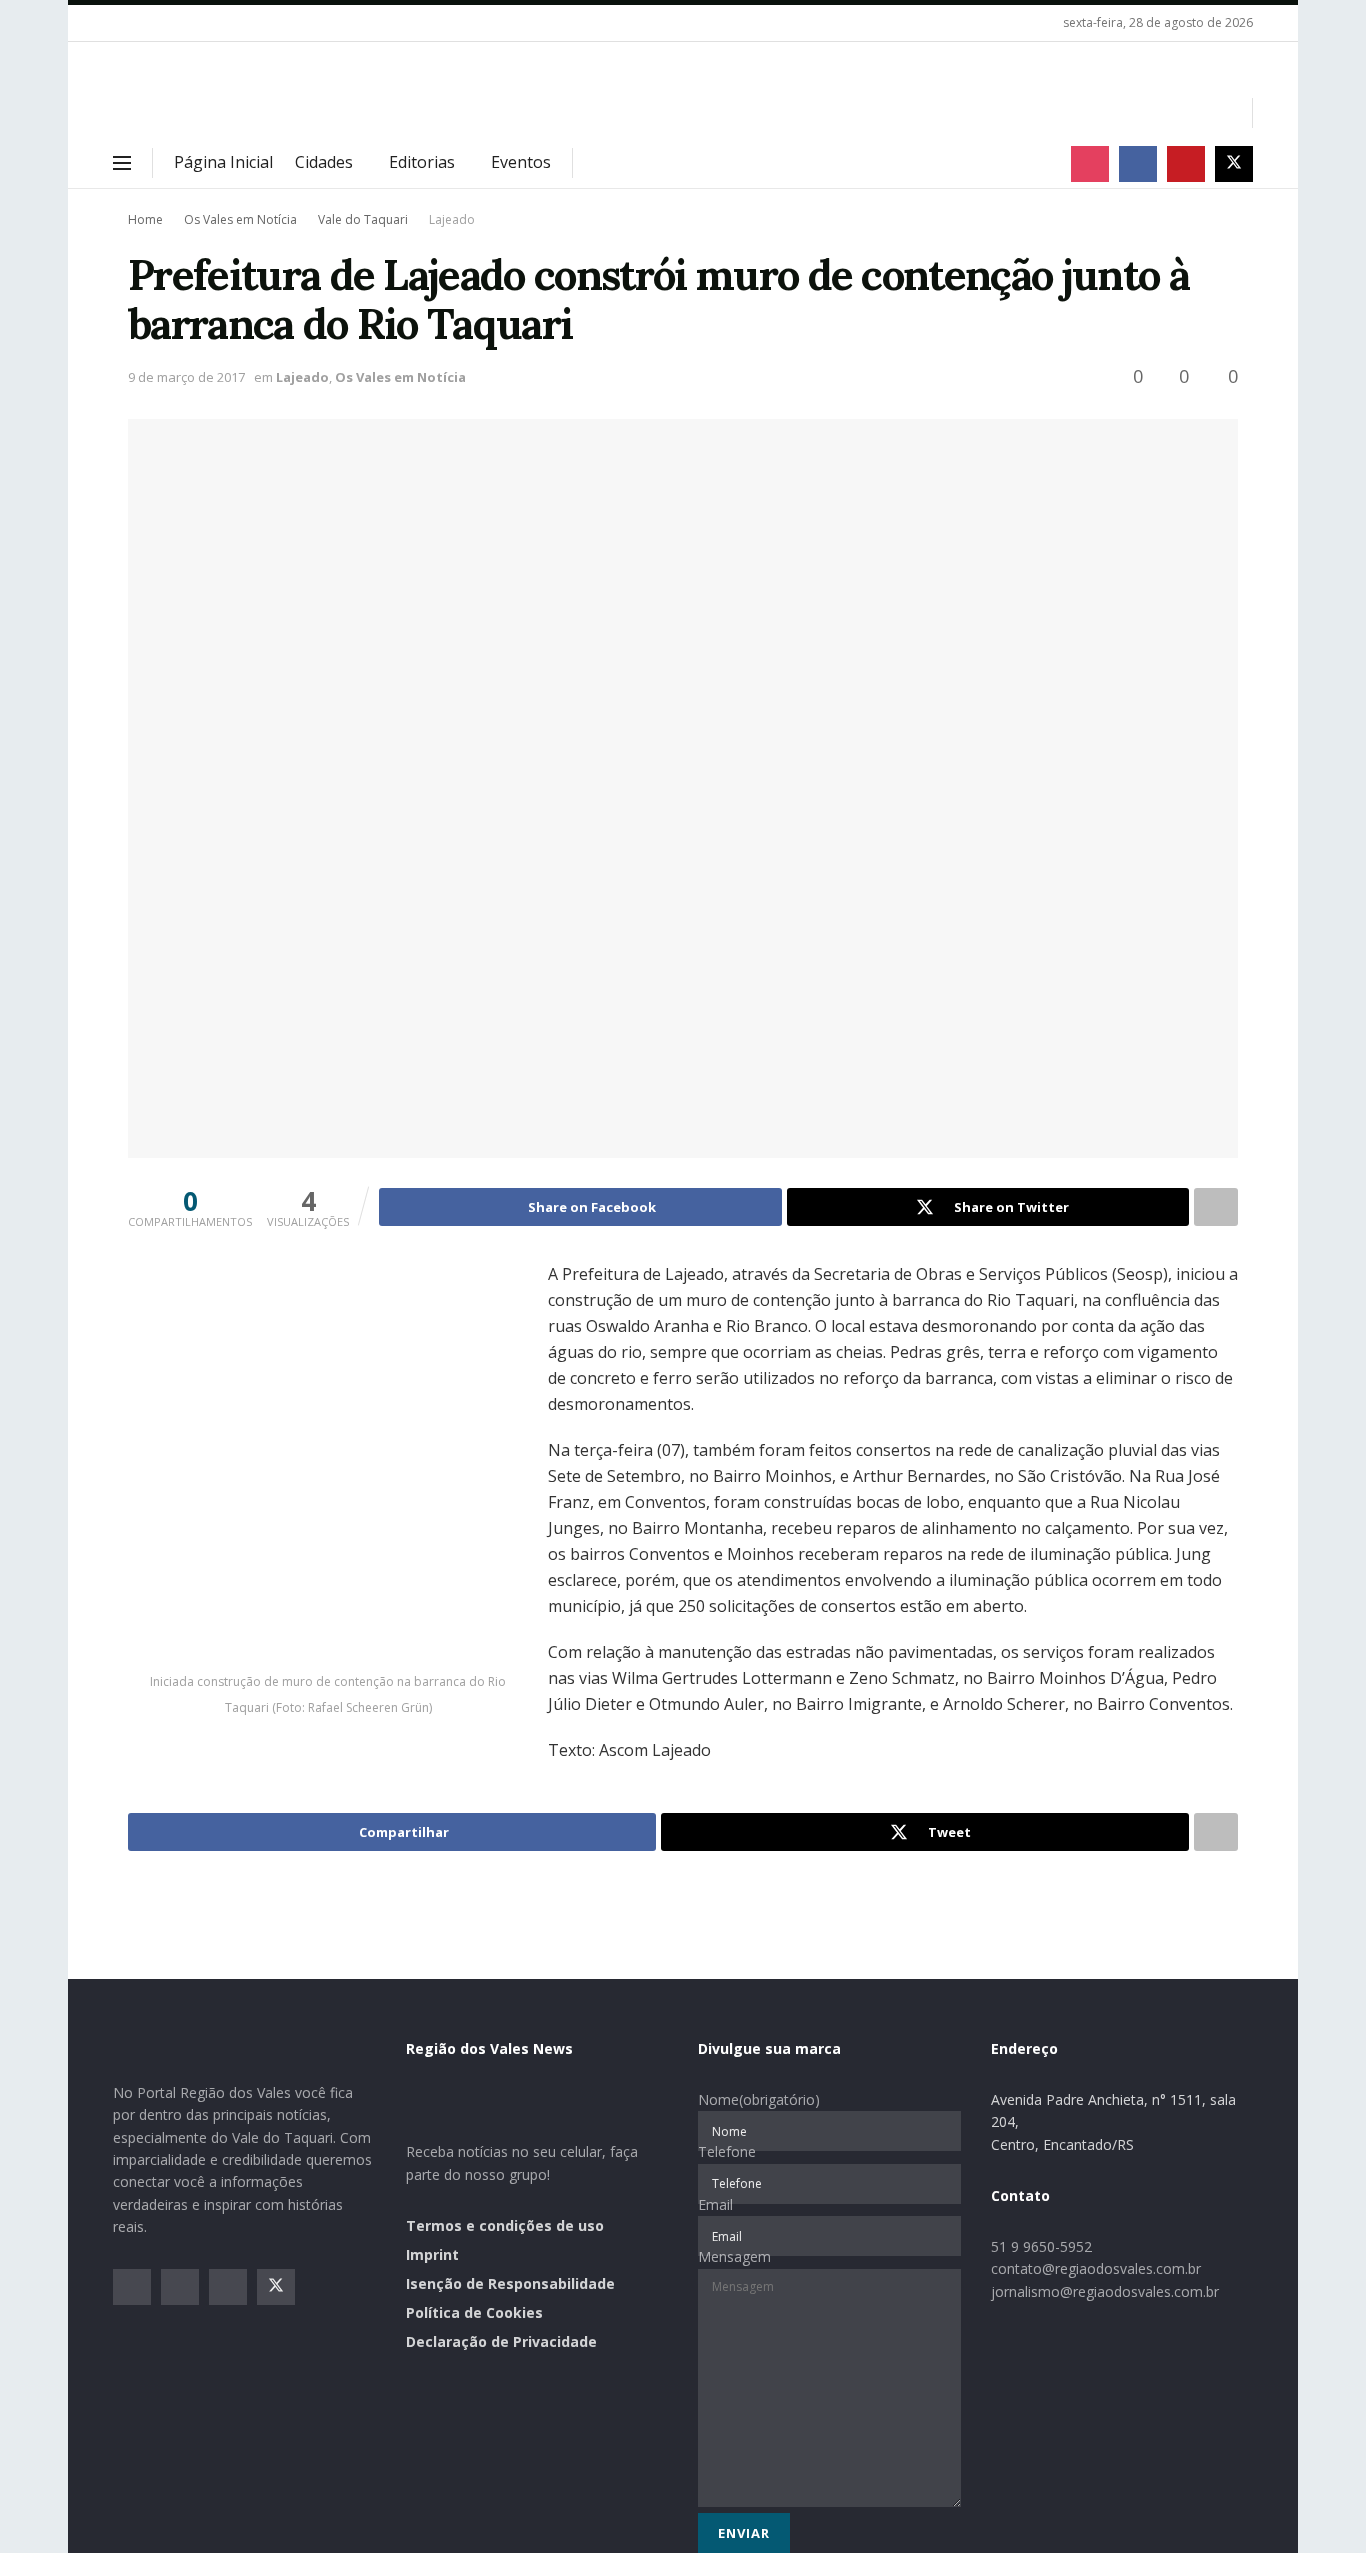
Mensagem (734, 2256)
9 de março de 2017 (186, 377)
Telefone (727, 2151)
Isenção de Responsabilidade (510, 2283)
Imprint (432, 2254)
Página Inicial (223, 162)
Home (145, 219)
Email (715, 2204)
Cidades (324, 162)
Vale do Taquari (363, 219)
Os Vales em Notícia (240, 219)
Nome (759, 2099)
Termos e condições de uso (505, 2225)
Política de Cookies (474, 2312)
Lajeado (452, 219)
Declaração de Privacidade (501, 2341)
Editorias (422, 162)
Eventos (521, 162)
